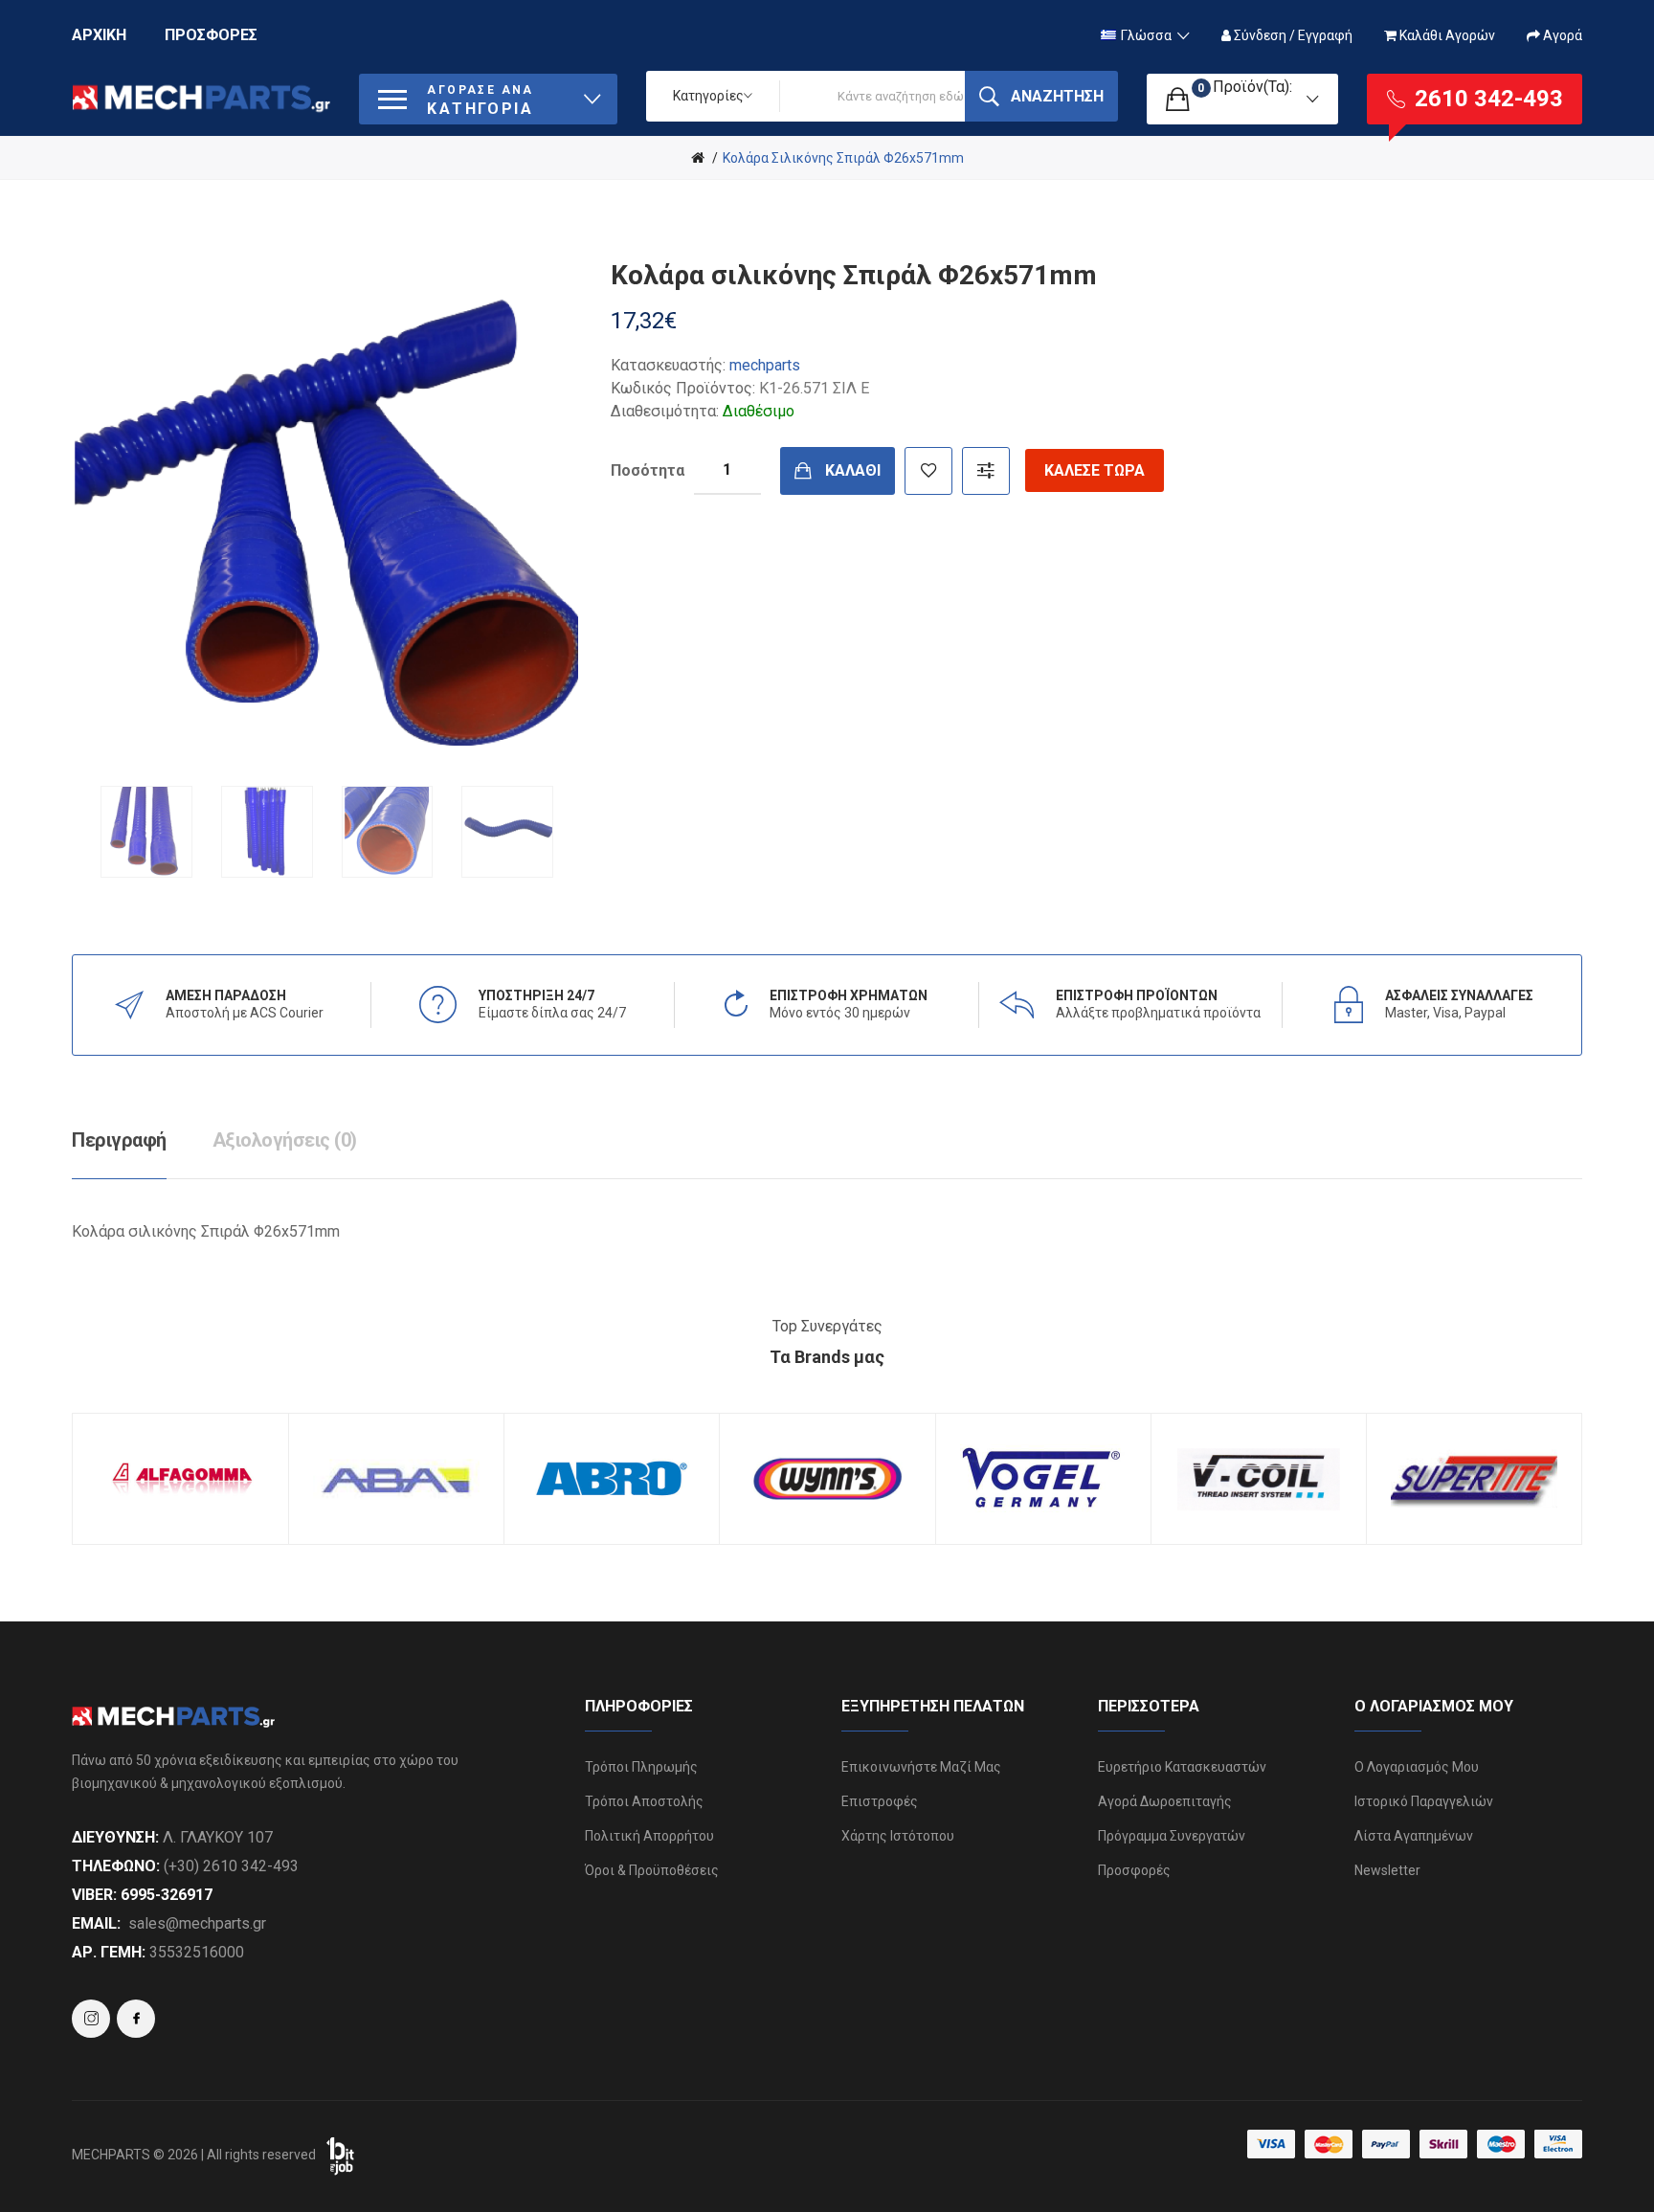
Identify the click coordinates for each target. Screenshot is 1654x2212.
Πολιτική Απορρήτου (649, 1836)
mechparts (765, 365)
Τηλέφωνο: (116, 1866)
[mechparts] (698, 158)
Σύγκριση (986, 471)
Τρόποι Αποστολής (644, 1801)
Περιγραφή (119, 1140)
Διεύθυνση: (115, 1837)
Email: (96, 1923)
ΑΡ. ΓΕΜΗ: (109, 1952)
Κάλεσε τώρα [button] (1095, 470)
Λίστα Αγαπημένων (1414, 1836)
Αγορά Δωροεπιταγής (1165, 1801)
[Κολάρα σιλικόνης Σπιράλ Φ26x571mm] (146, 832)
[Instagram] (136, 2019)
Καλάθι (853, 470)
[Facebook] (91, 2019)
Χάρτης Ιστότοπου (898, 1836)
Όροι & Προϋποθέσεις (652, 1870)
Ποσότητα (648, 470)
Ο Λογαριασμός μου (1417, 1767)
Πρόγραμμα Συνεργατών (1172, 1836)
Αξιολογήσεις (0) (285, 1140)
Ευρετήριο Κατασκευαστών (1182, 1767)
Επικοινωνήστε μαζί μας (921, 1767)
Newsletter (1387, 1870)
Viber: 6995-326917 (142, 1895)
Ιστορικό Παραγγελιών (1424, 1801)
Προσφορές (1134, 1870)
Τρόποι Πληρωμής (641, 1767)
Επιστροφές (880, 1801)
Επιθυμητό (928, 471)
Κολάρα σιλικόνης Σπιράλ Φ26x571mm (843, 158)
